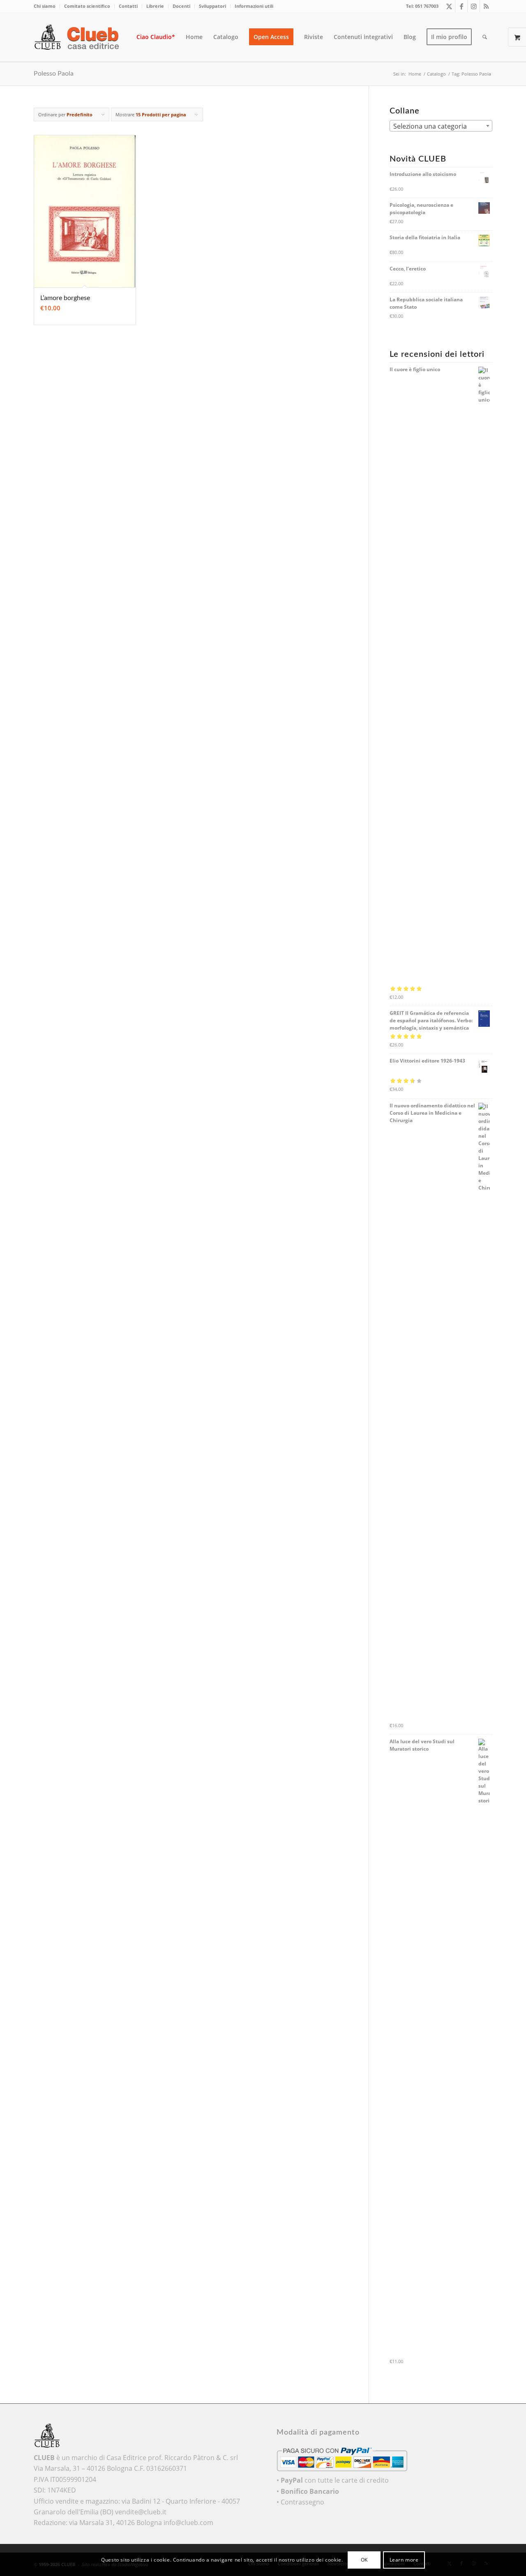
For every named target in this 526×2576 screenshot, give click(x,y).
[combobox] (441, 126)
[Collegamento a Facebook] (461, 6)
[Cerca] (485, 37)
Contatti (128, 6)
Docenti (181, 6)
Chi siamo (45, 6)
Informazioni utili (254, 6)
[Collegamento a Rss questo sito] (486, 6)
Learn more (404, 2560)
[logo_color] (79, 37)
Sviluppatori (212, 6)
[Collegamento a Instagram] (474, 6)
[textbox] (441, 126)
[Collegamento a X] (449, 6)
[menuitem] (47, 6)
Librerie (155, 6)
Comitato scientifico (87, 6)
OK (364, 2560)
